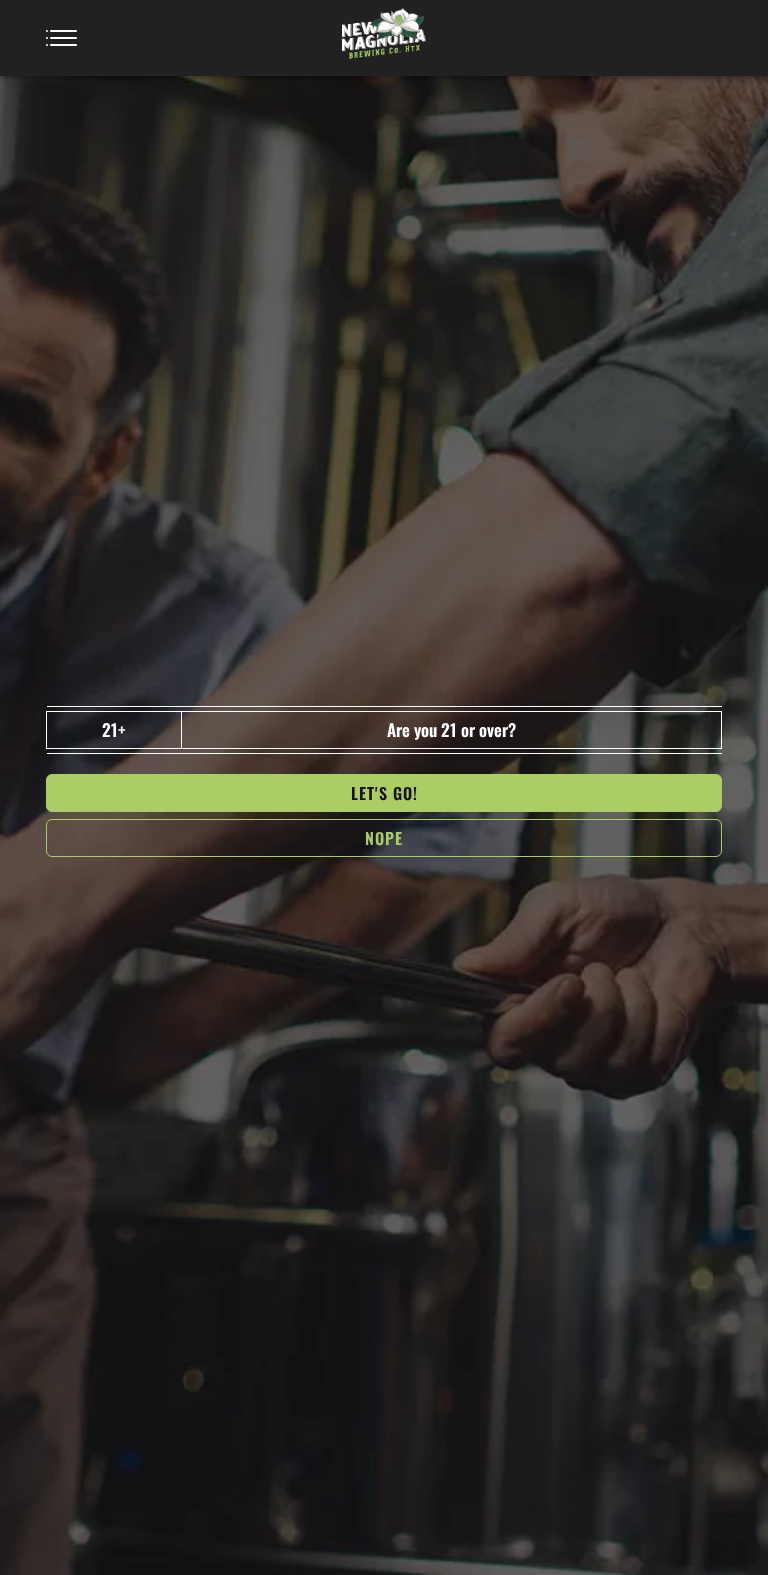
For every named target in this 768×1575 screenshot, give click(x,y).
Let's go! (384, 793)
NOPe (384, 838)
